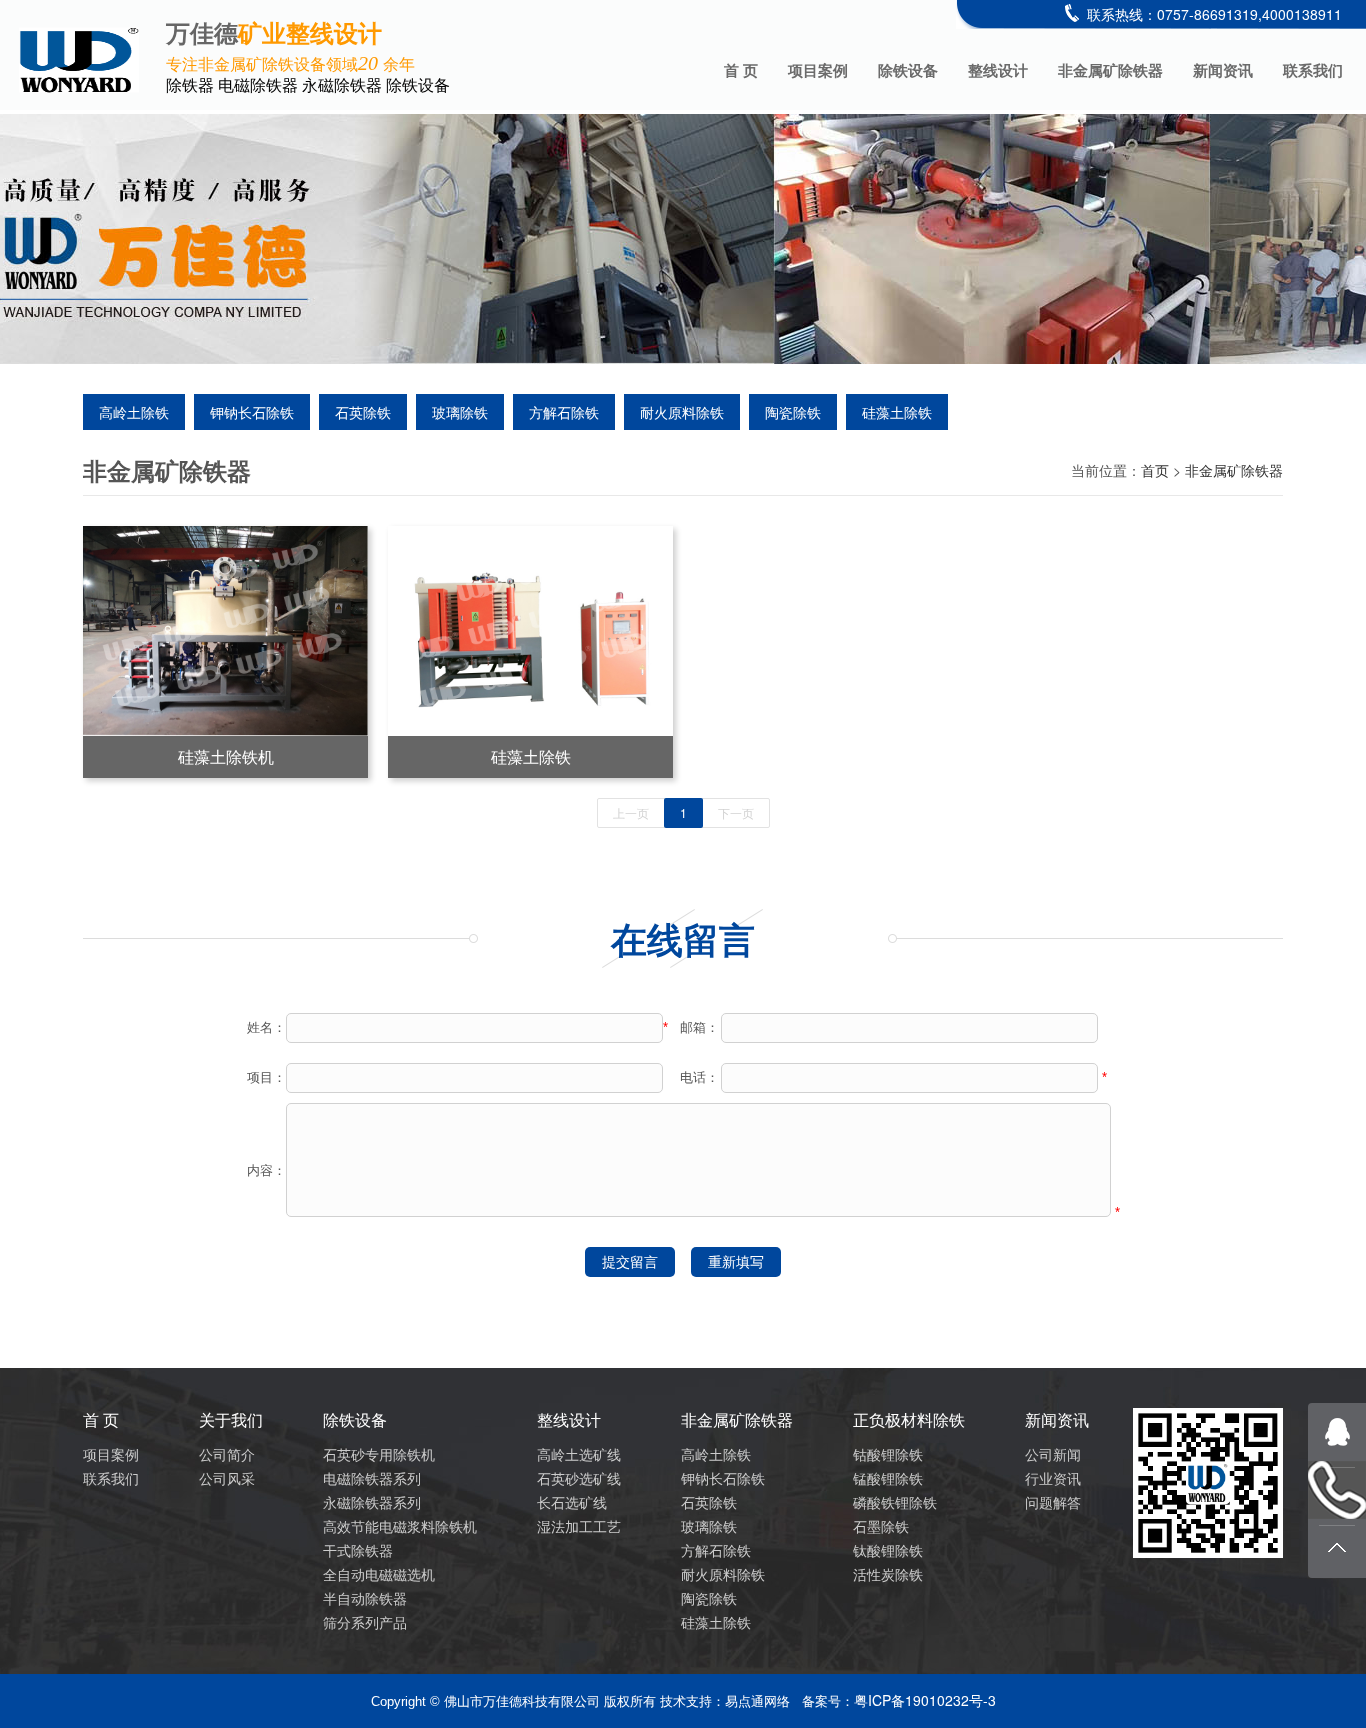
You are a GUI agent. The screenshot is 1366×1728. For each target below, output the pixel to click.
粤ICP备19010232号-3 (925, 1700)
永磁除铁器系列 (372, 1502)
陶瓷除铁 (793, 412)
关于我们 (231, 1419)
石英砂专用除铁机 (379, 1454)
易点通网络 (757, 1701)
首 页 (741, 70)
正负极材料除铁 (909, 1419)
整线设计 (998, 70)
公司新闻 (1053, 1454)
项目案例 (818, 70)
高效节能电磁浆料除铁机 (400, 1526)
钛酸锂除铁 (888, 1550)
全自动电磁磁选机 (379, 1574)
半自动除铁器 (365, 1598)
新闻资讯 (1223, 70)
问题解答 (1053, 1502)
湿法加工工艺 (579, 1526)
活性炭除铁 (888, 1574)
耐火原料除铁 (682, 412)
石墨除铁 (881, 1526)
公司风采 (227, 1478)
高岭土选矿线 (579, 1454)
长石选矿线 (572, 1502)
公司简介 (227, 1454)
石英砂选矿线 (579, 1478)
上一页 (631, 812)
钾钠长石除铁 (252, 412)
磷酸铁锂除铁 (895, 1502)
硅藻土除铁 (897, 412)
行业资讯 (1053, 1478)
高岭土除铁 (134, 412)
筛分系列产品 (365, 1622)
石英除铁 (363, 412)
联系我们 (1313, 70)
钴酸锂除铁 (888, 1454)
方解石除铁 (564, 412)
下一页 (736, 812)
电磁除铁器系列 (372, 1478)
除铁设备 (908, 70)
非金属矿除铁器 (1110, 70)
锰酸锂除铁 (888, 1478)
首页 (1155, 470)
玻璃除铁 (460, 412)
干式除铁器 (358, 1550)
